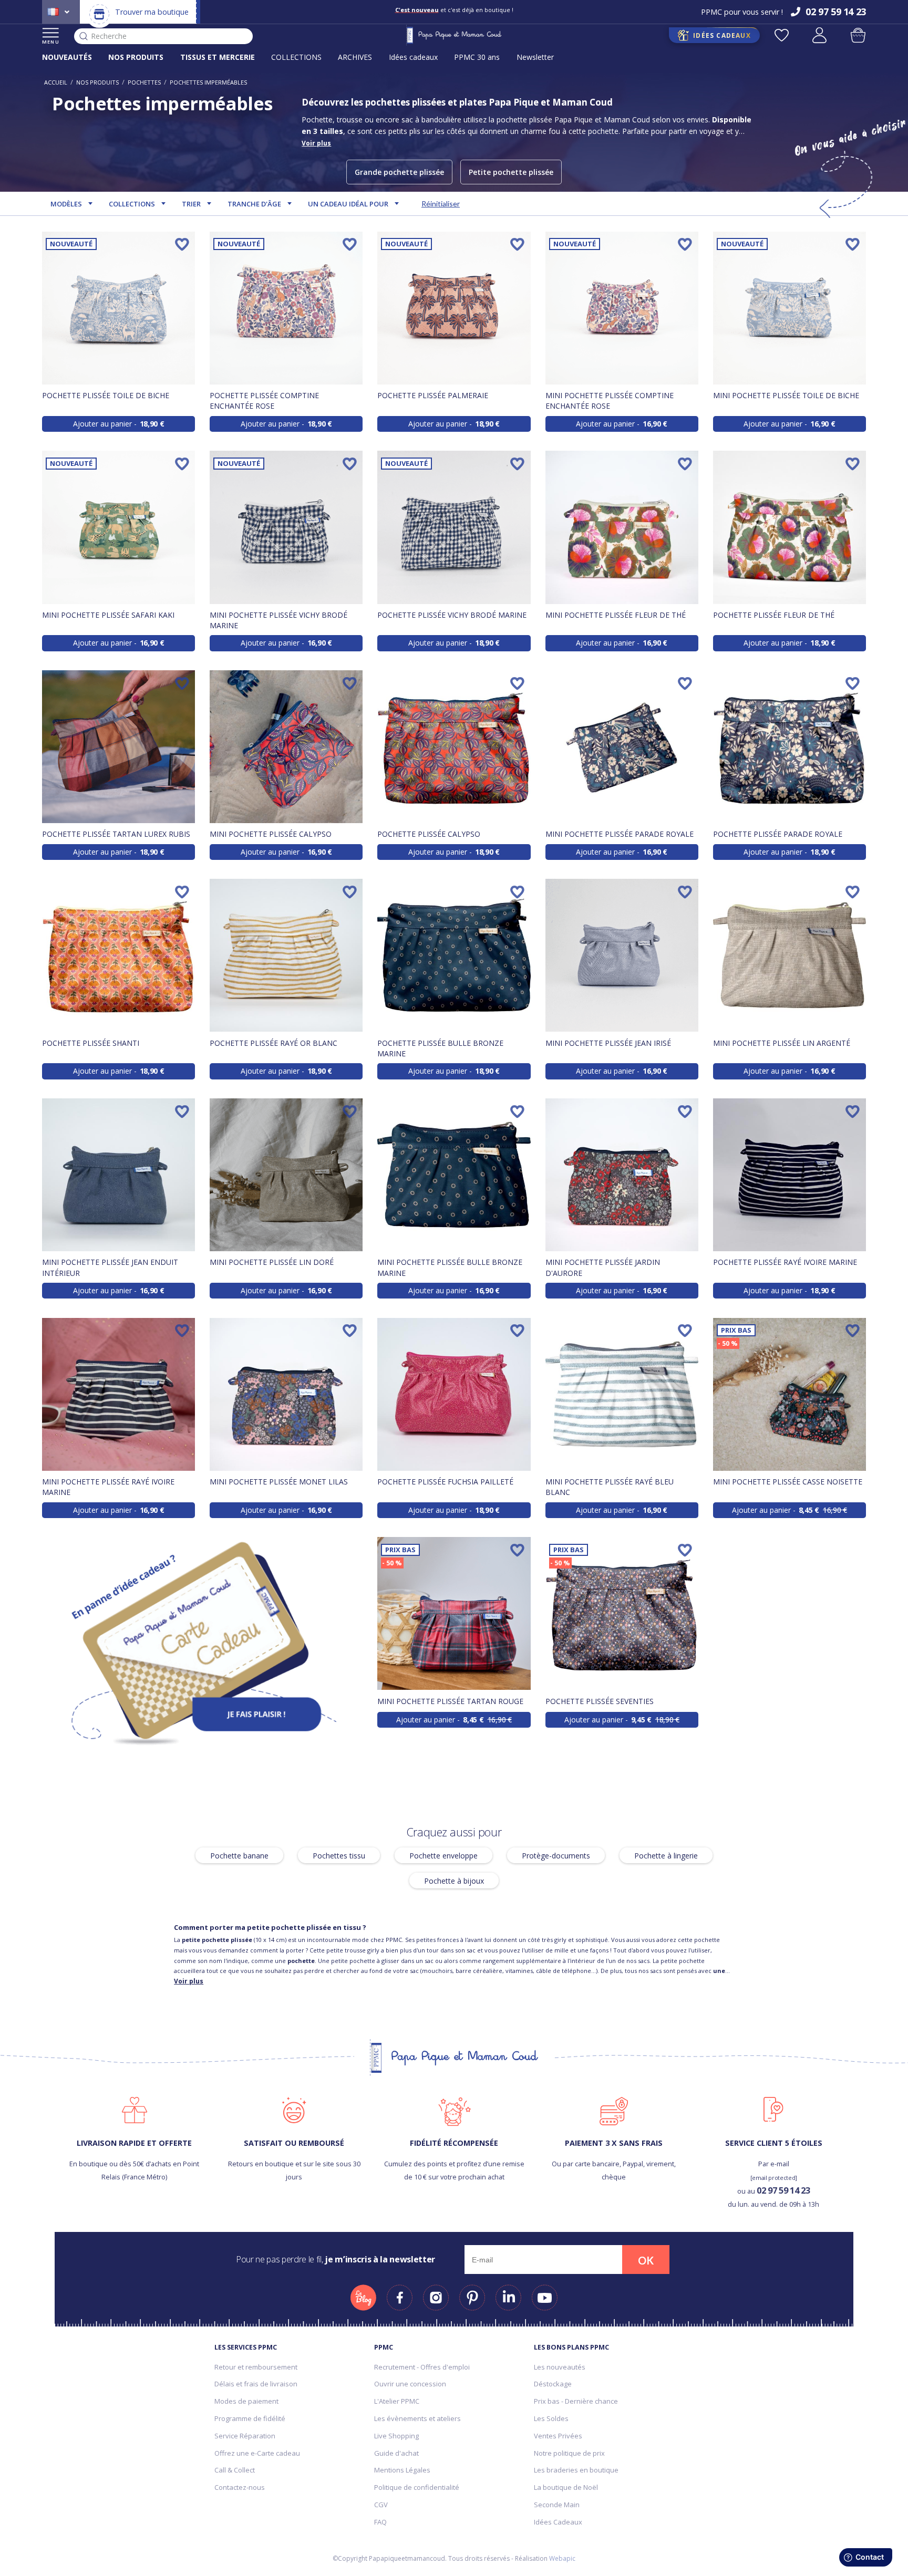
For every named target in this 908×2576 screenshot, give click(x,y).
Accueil (56, 82)
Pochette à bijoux (454, 1880)
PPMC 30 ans (477, 57)
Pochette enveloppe (443, 1855)
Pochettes (144, 82)
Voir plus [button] (316, 143)
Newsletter (535, 57)
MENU (51, 42)
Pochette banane (239, 1855)
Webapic (562, 2558)
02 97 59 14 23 (783, 2190)
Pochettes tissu (339, 1855)
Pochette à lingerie (666, 1855)
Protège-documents (556, 1855)
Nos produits (97, 82)
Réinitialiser (441, 204)
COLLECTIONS (296, 57)
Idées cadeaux (413, 57)
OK (646, 2260)
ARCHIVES (355, 57)
